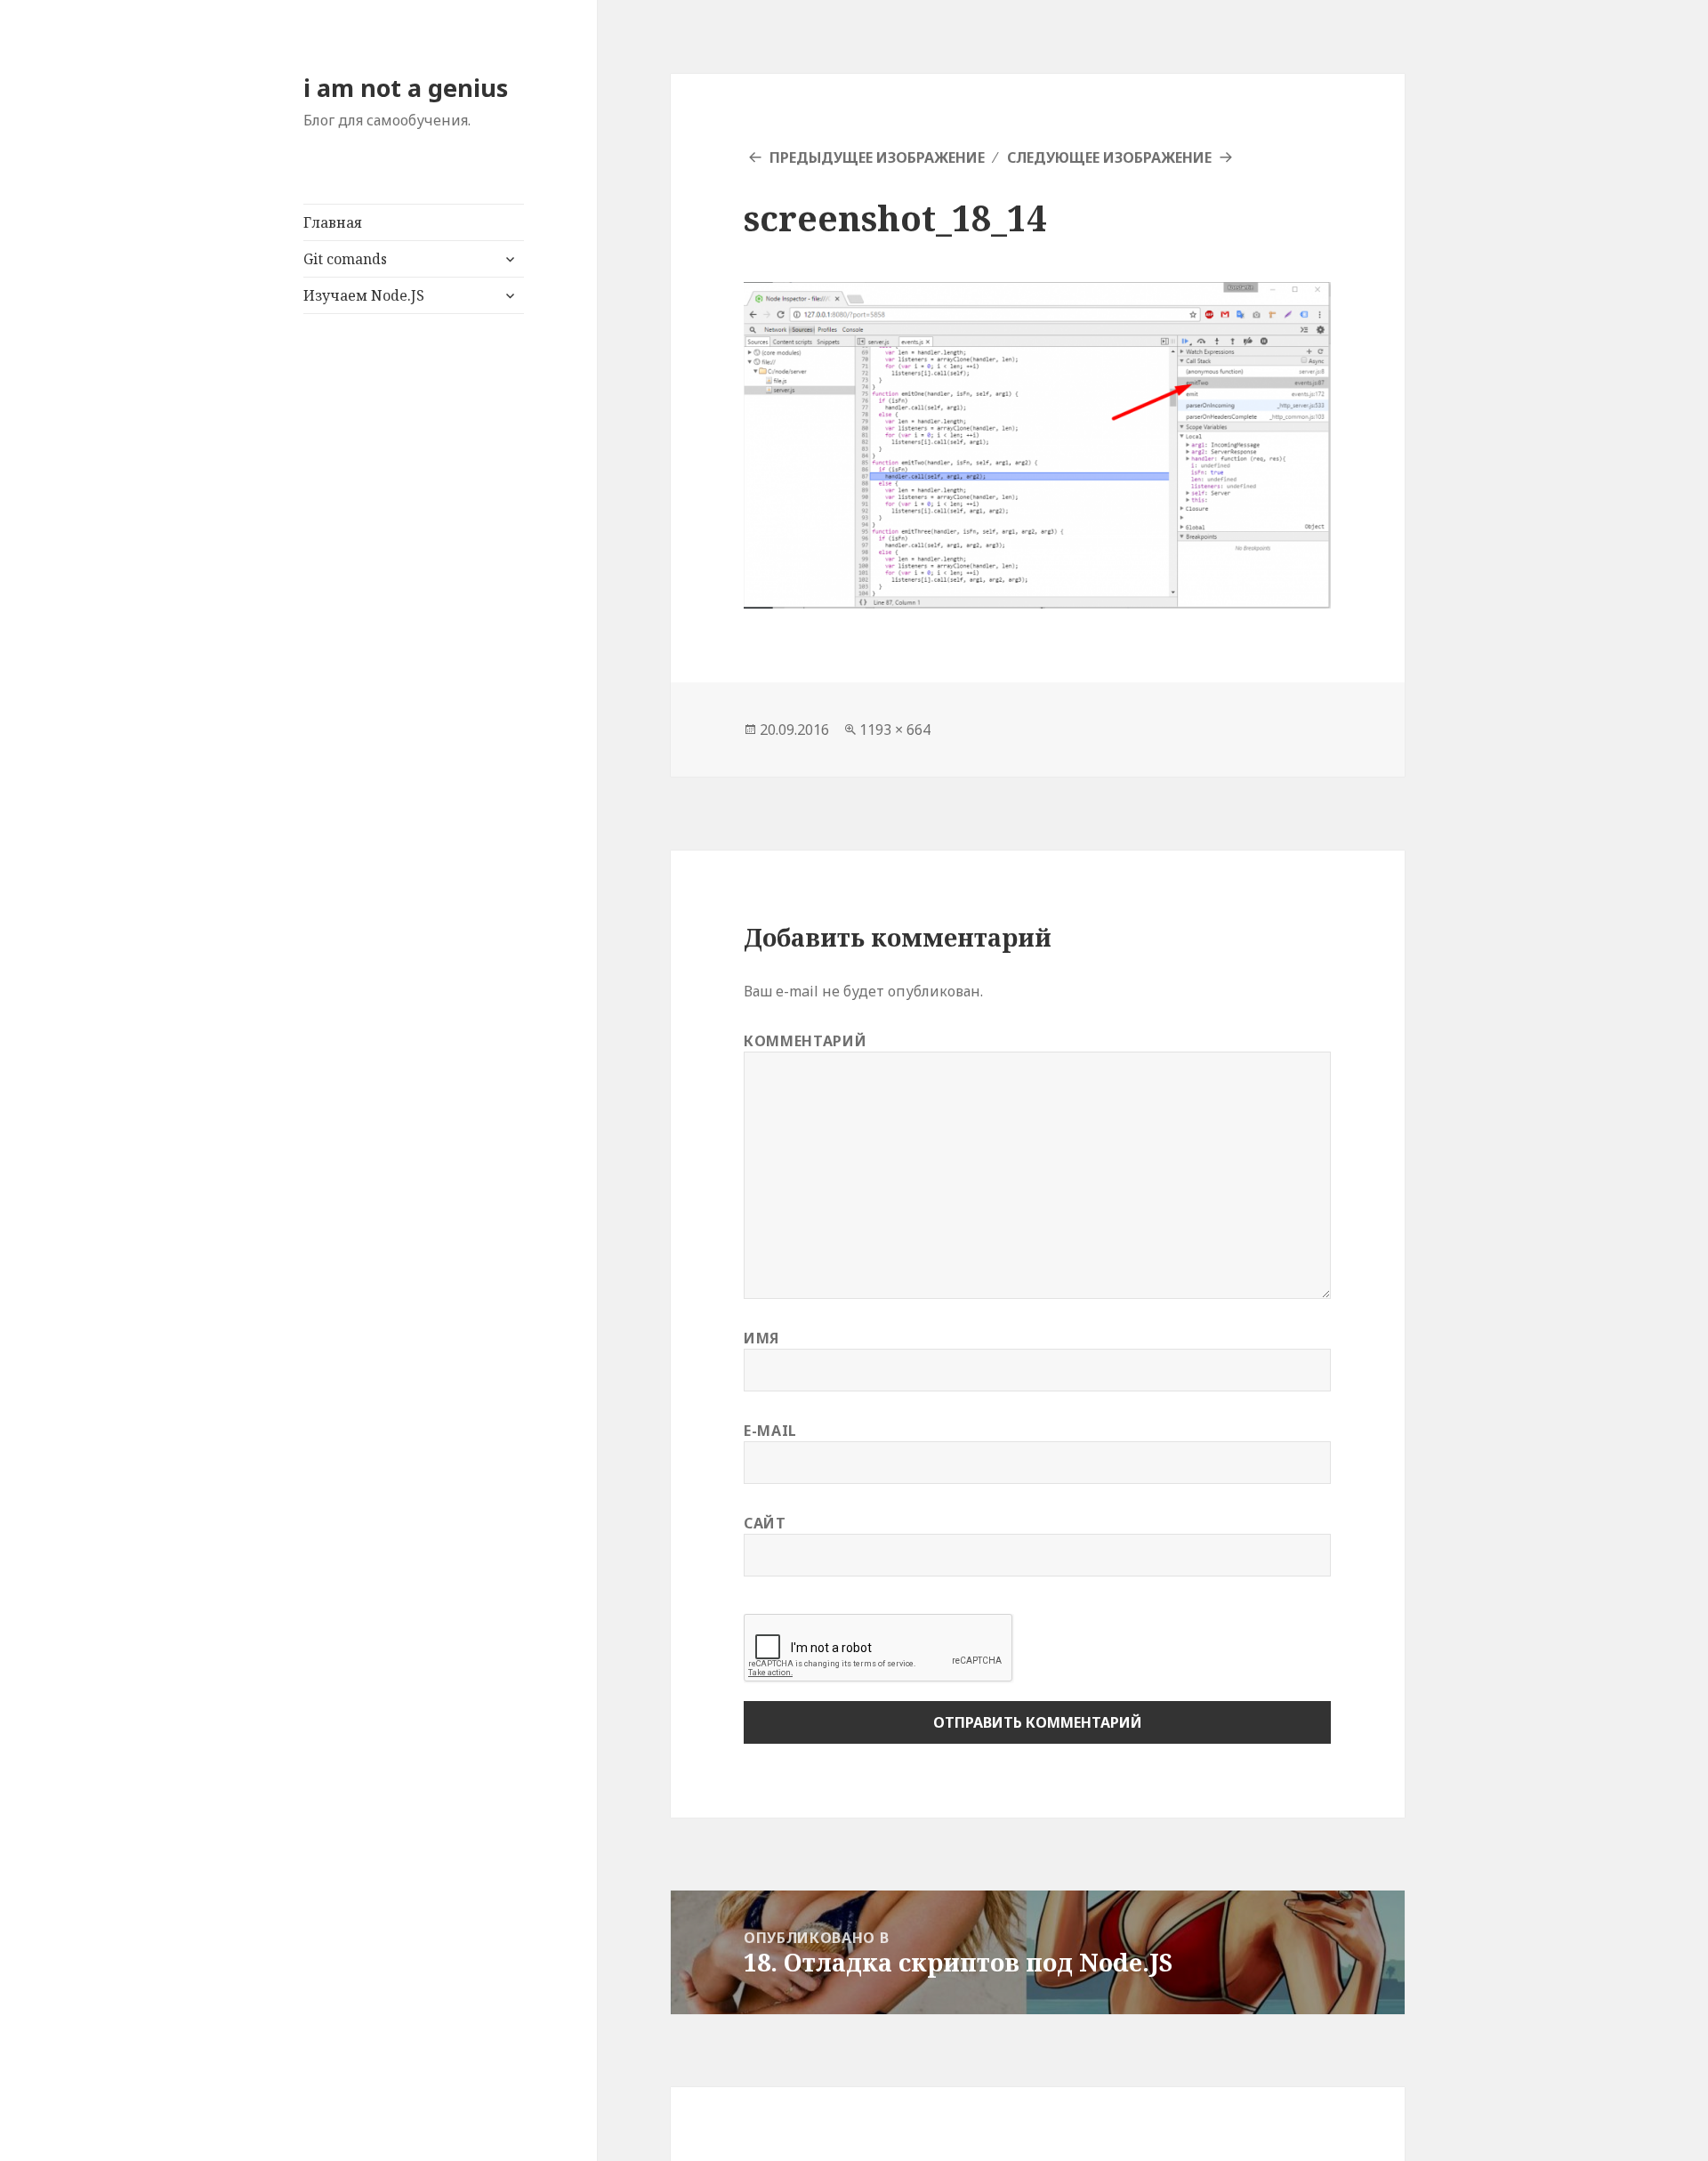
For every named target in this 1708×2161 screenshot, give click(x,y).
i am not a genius (406, 88)
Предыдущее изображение (877, 157)
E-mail (770, 1431)
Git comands (345, 259)
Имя (761, 1338)
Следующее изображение (1109, 157)
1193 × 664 (895, 730)
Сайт (765, 1523)
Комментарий (805, 1041)
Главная (333, 222)
